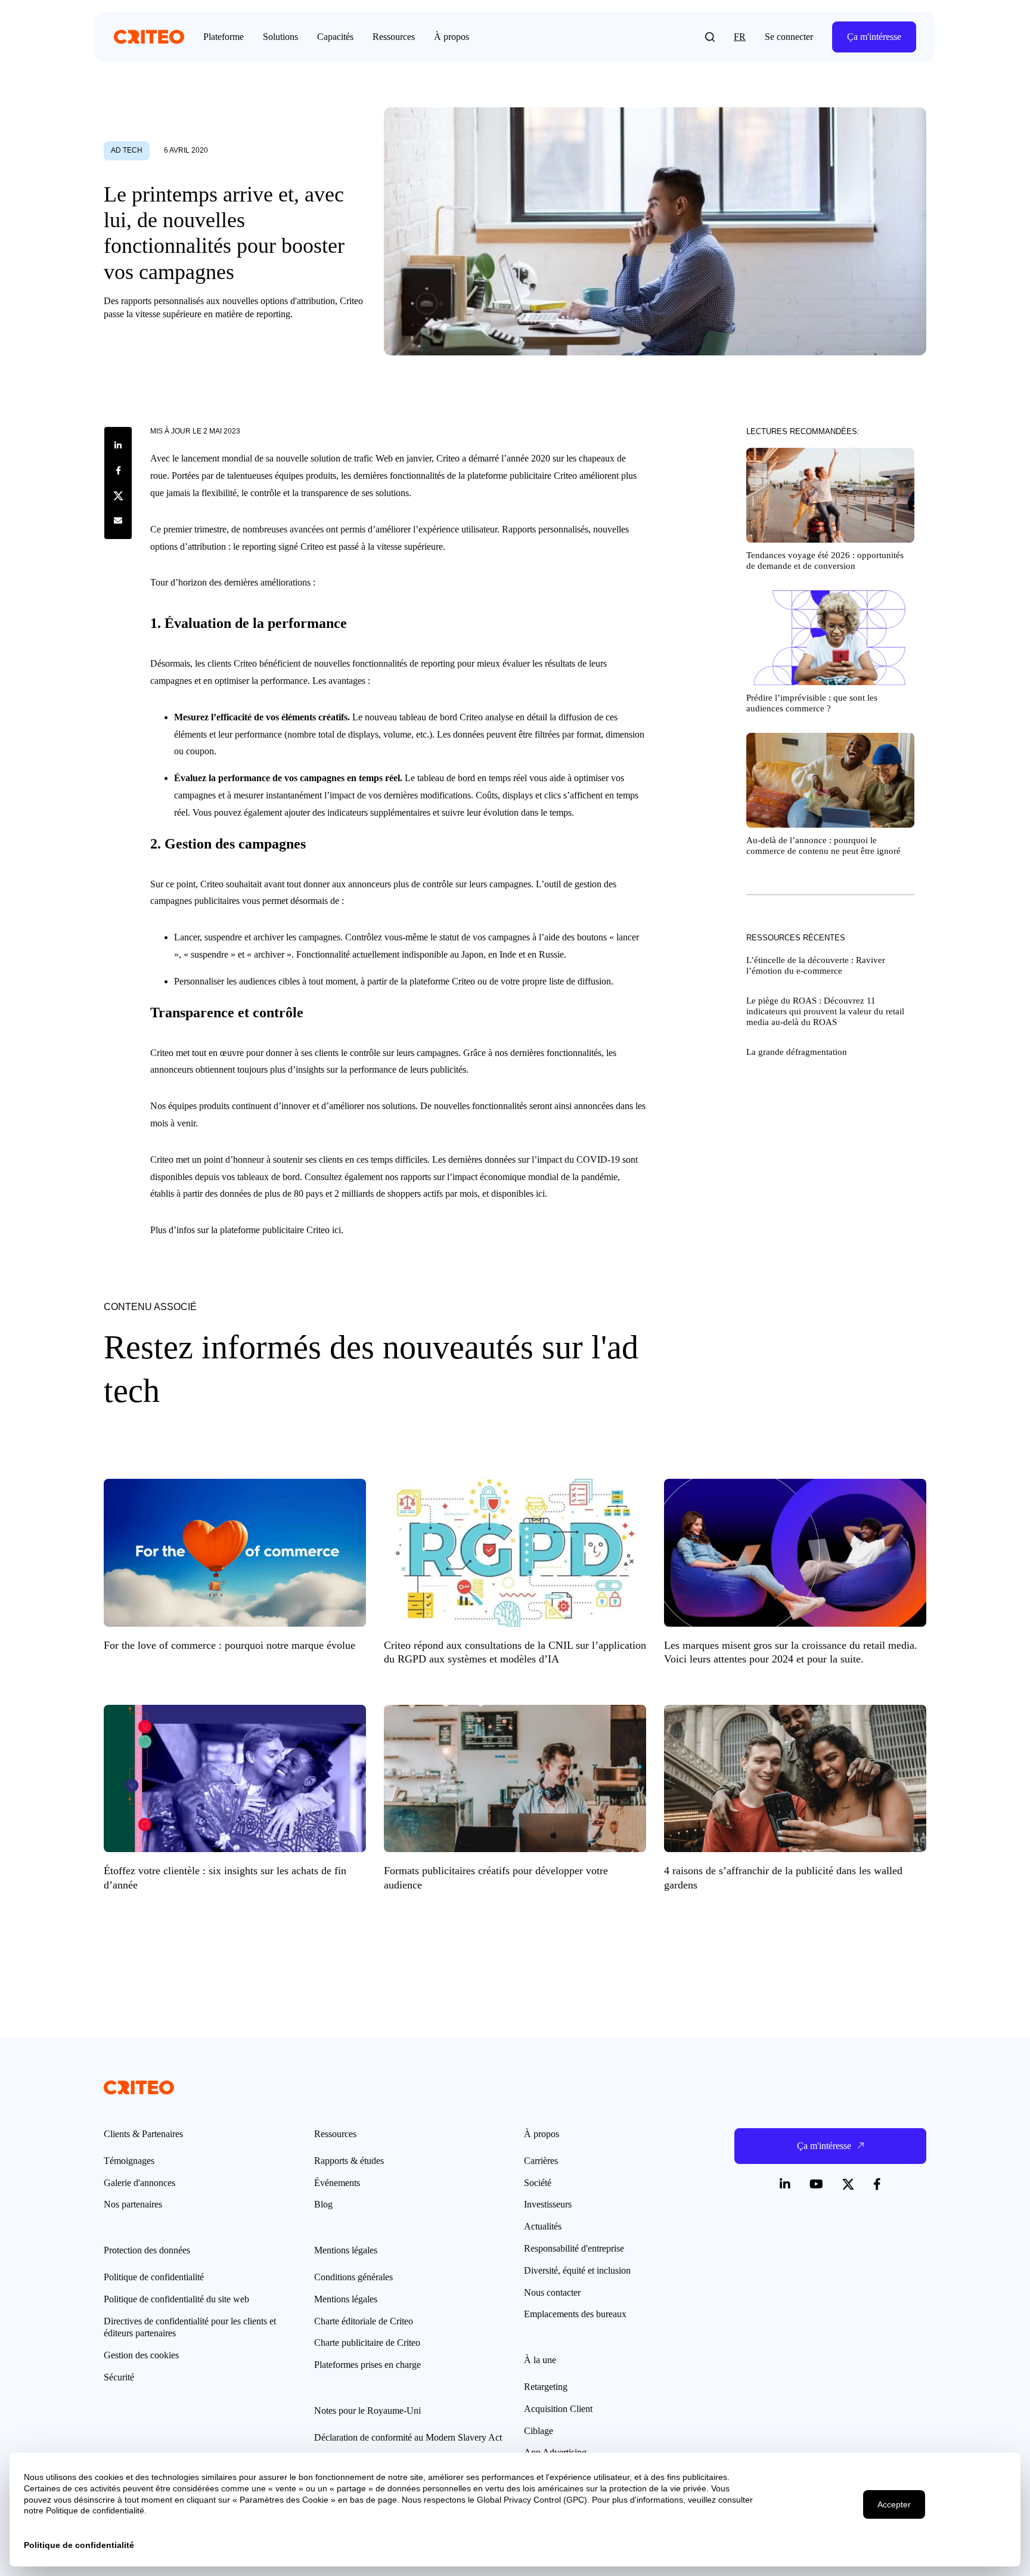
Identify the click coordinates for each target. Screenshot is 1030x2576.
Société (538, 2183)
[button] (710, 37)
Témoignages (129, 2161)
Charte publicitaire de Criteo (367, 2343)
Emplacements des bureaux (575, 2314)
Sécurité (119, 2377)
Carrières (541, 2161)
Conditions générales (353, 2277)
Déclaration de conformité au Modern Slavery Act (408, 2437)
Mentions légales (346, 2299)
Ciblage (539, 2431)
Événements (337, 2183)
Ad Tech (127, 150)
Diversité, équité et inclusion (577, 2270)
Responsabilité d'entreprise (574, 2248)
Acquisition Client (558, 2409)
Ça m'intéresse (874, 37)
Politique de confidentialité (154, 2277)
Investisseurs (548, 2204)
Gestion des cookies (141, 2355)
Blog (323, 2204)
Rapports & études (349, 2161)
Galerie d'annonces (139, 2183)
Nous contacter (552, 2292)
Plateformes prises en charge (367, 2365)
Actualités (543, 2226)
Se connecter (789, 37)
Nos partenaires (133, 2204)
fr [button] (740, 37)
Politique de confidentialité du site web (176, 2299)
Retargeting (546, 2387)
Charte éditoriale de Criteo (364, 2321)
